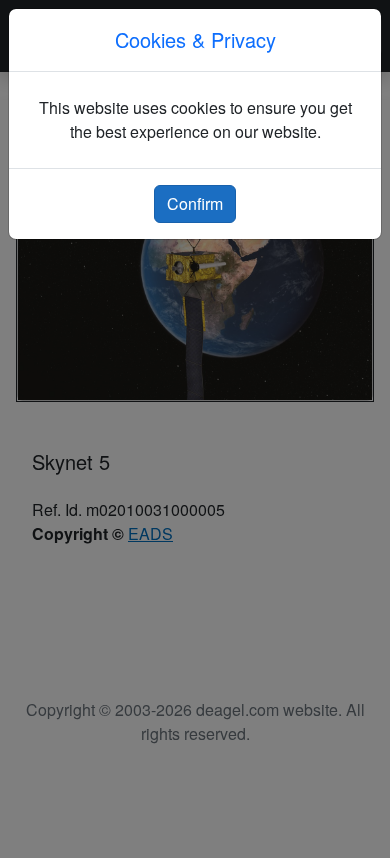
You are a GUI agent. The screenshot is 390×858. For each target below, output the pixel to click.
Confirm (195, 203)
